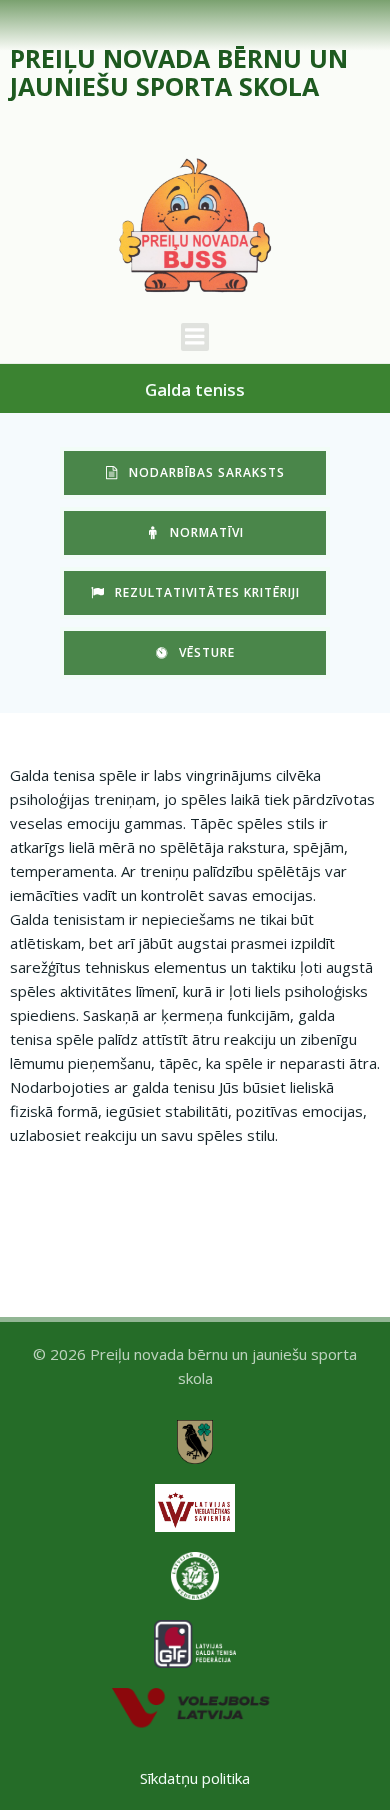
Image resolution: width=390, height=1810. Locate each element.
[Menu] (195, 337)
